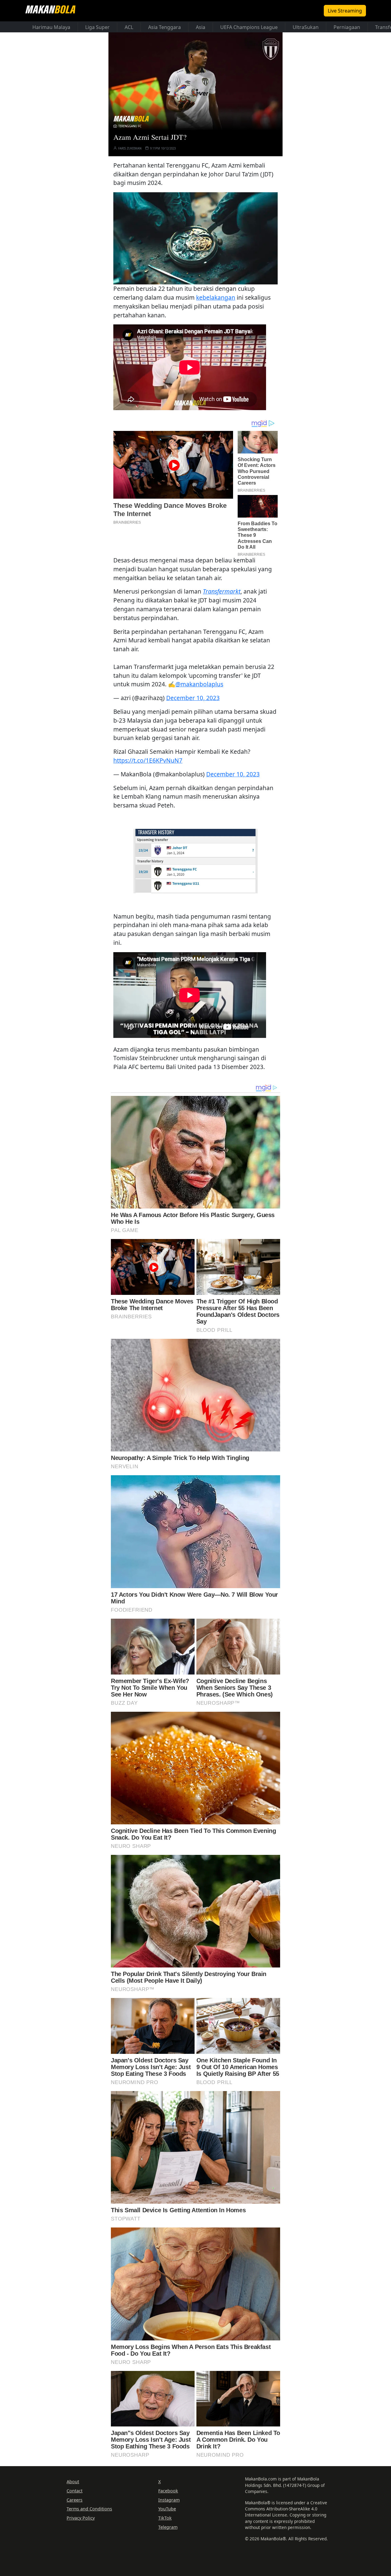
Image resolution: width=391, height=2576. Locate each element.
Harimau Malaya (51, 27)
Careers (75, 2500)
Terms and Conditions (89, 2509)
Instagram (169, 2500)
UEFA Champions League (249, 27)
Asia (201, 27)
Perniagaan (347, 27)
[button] (195, 238)
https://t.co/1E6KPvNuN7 (148, 760)
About (73, 2482)
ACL (129, 27)
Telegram (168, 2527)
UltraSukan (306, 27)
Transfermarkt (222, 591)
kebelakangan (216, 297)
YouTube (167, 2509)
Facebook (168, 2491)
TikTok (165, 2518)
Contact (75, 2491)
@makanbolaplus (199, 684)
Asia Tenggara (164, 27)
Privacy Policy (81, 2518)
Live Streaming (345, 11)
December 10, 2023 (193, 698)
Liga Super (97, 27)
